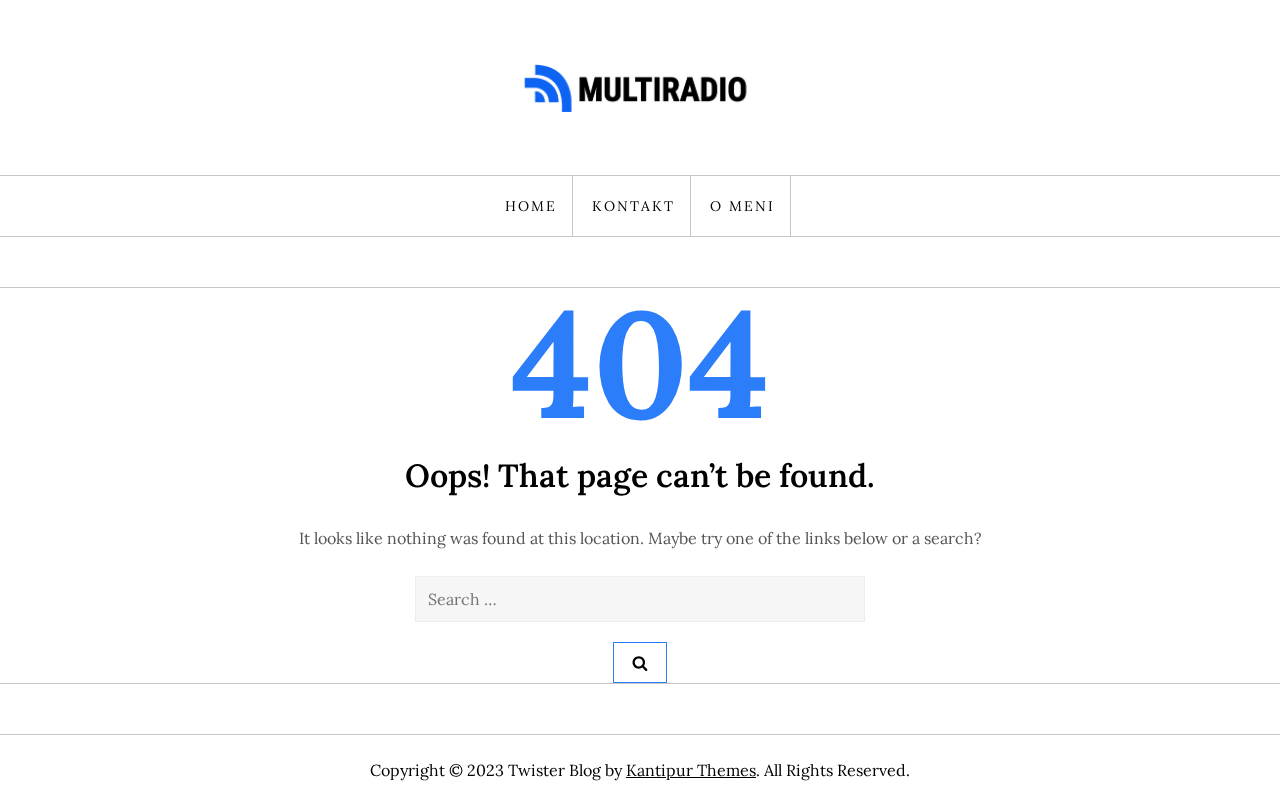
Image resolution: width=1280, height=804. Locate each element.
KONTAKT (633, 206)
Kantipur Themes (691, 770)
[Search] (640, 662)
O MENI (742, 206)
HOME (531, 206)
